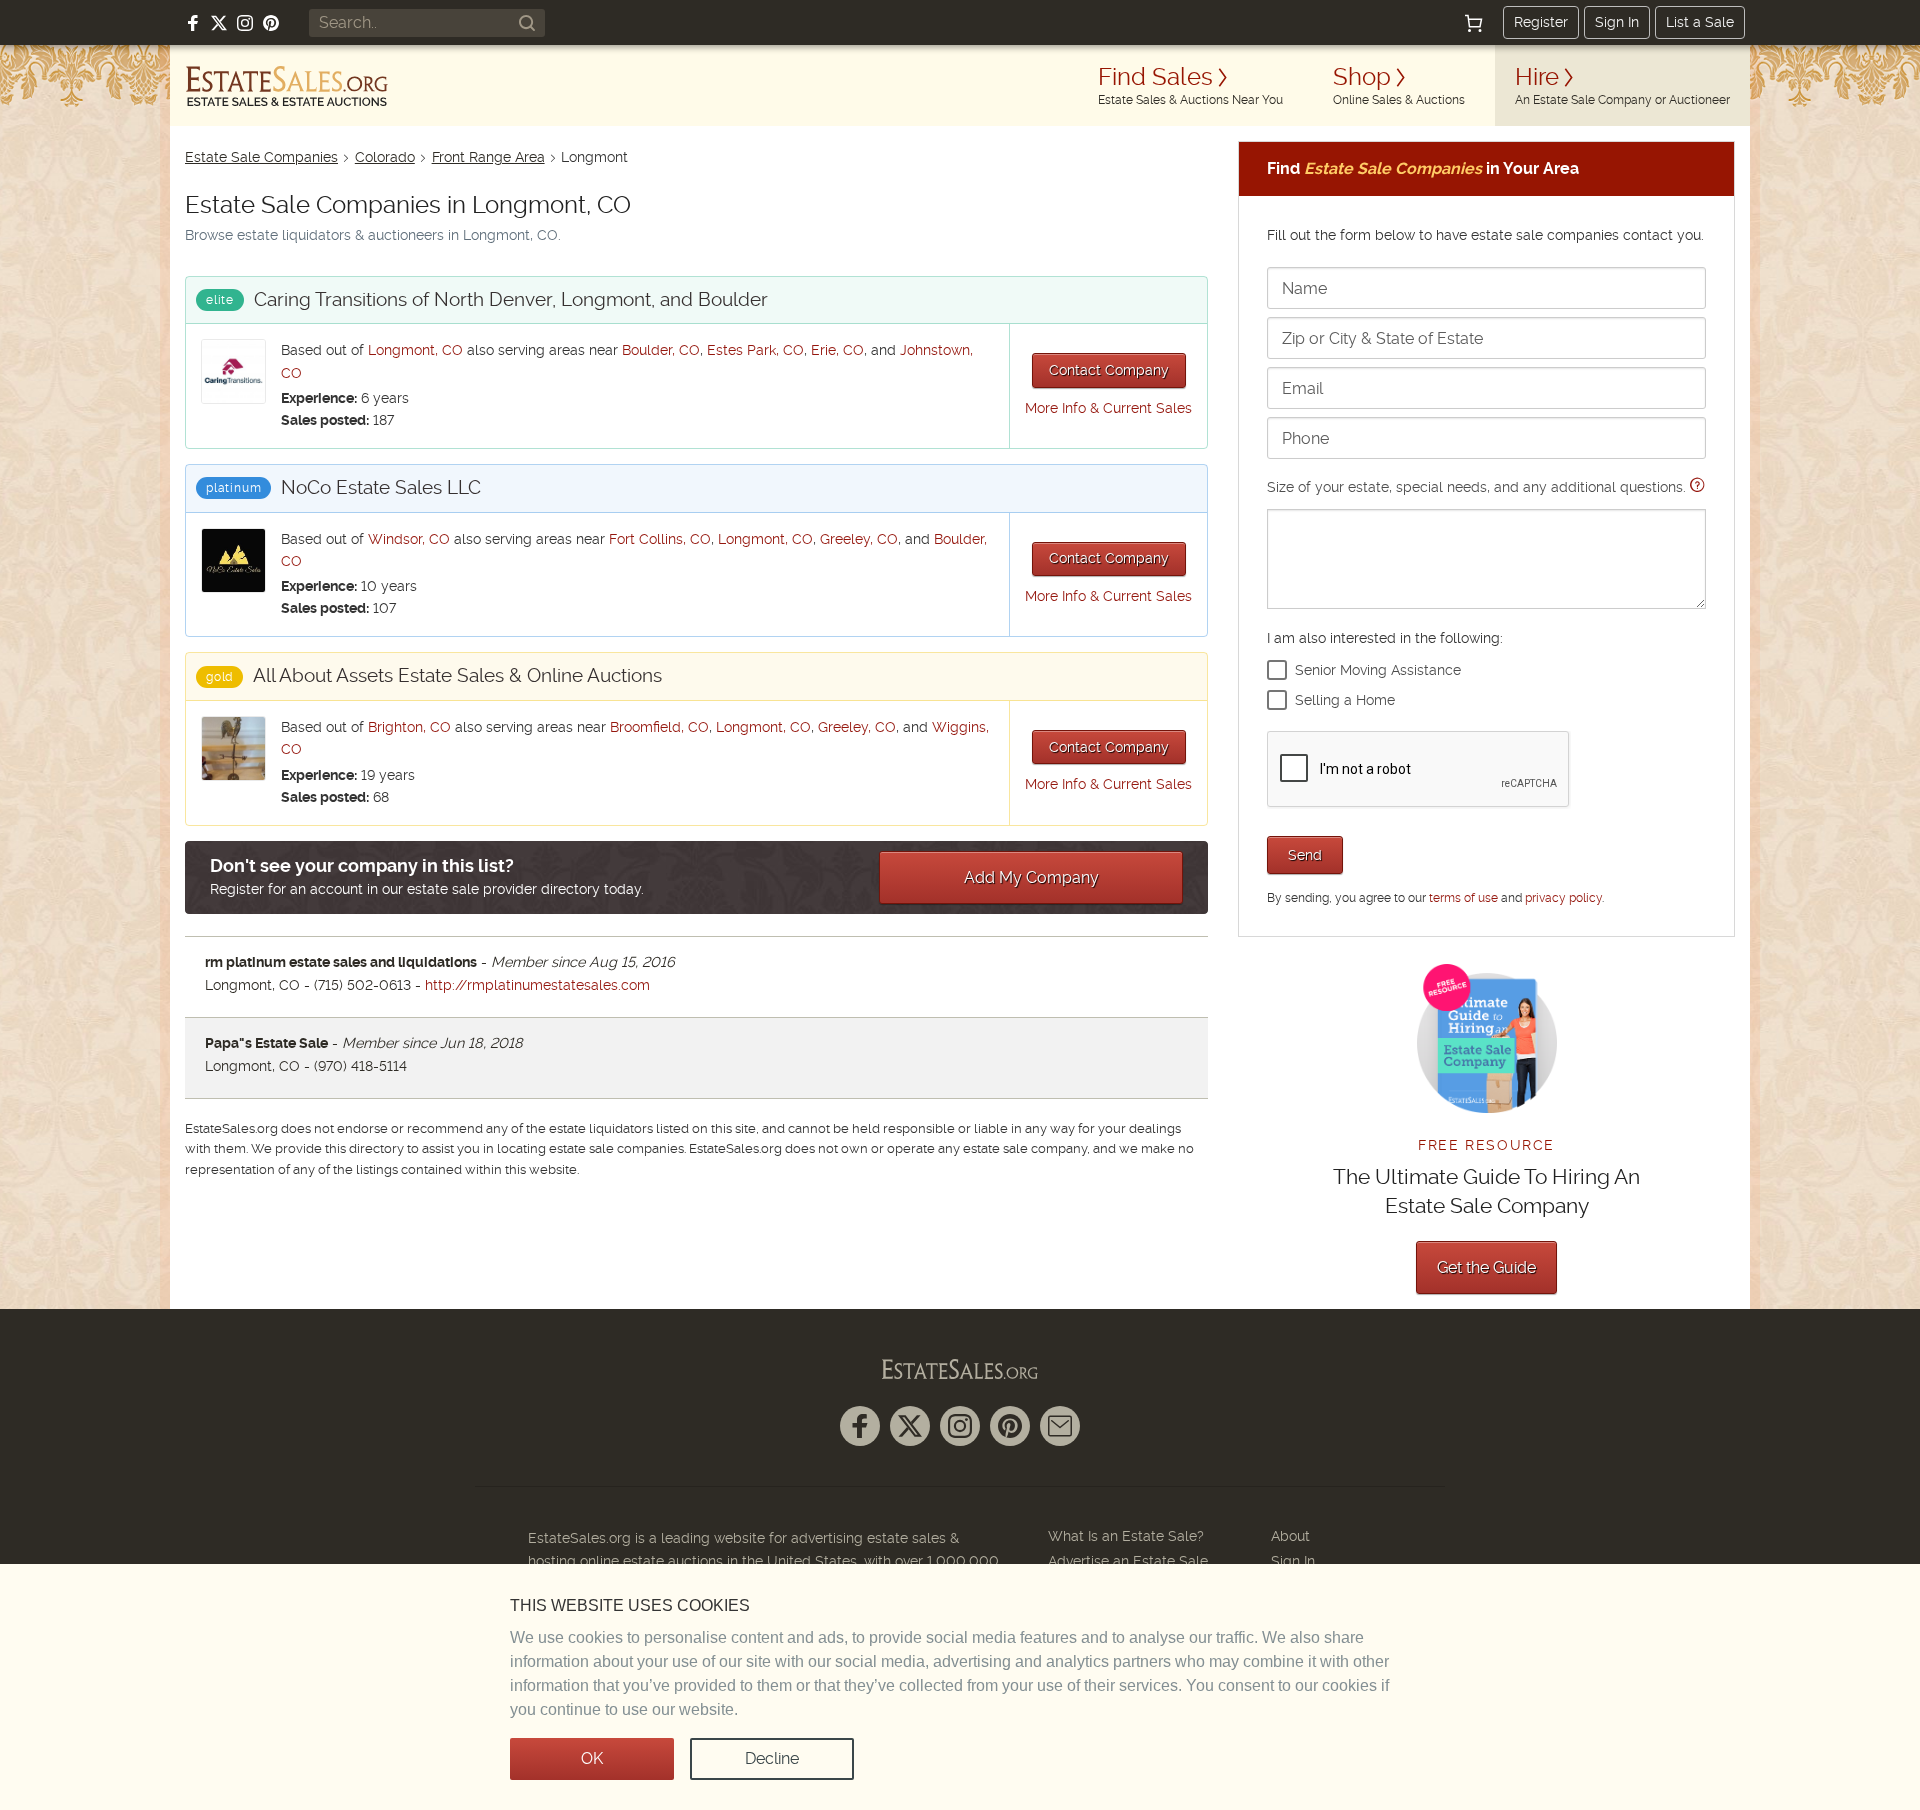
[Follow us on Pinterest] (271, 23)
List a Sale (1700, 22)
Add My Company (1031, 877)
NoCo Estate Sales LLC (381, 487)
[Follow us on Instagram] (245, 23)
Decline (772, 1758)
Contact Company (1109, 370)
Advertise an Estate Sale (1128, 1561)
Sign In (1617, 22)
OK (592, 1758)
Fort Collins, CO (660, 539)
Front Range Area (488, 157)
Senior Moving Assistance (1378, 670)
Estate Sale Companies (261, 157)
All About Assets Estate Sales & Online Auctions (457, 675)
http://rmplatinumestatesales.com (537, 985)
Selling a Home (1345, 700)
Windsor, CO (409, 539)
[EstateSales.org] (287, 86)
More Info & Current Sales (1108, 408)
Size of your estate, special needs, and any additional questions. (1478, 487)
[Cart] (1474, 23)
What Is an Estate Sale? (1126, 1536)
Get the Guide (1486, 1267)
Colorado (385, 157)
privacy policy (1563, 898)
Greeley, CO (859, 539)
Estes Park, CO (755, 350)
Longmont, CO (415, 350)
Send (1305, 855)
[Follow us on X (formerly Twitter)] (219, 23)
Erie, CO (837, 350)
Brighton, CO (409, 727)
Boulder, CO (661, 350)
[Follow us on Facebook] (193, 23)
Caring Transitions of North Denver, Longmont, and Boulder (511, 299)
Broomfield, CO (659, 727)
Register (1541, 22)
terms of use (1463, 898)
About (1290, 1536)
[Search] (527, 23)
